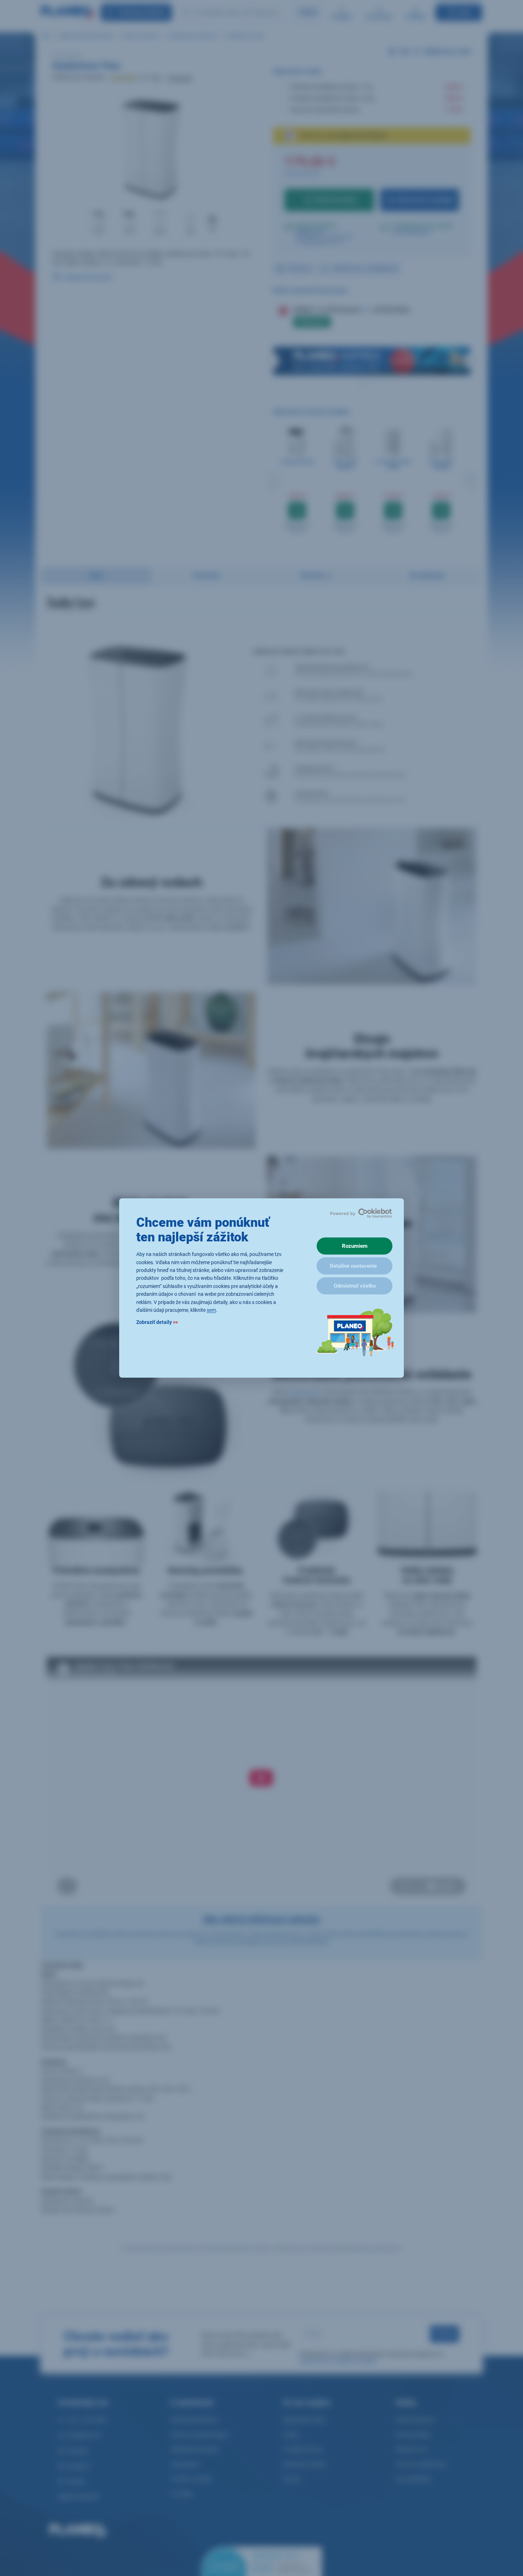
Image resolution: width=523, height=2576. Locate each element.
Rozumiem (355, 1246)
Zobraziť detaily (157, 1323)
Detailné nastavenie (353, 1266)
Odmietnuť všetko (355, 1286)
